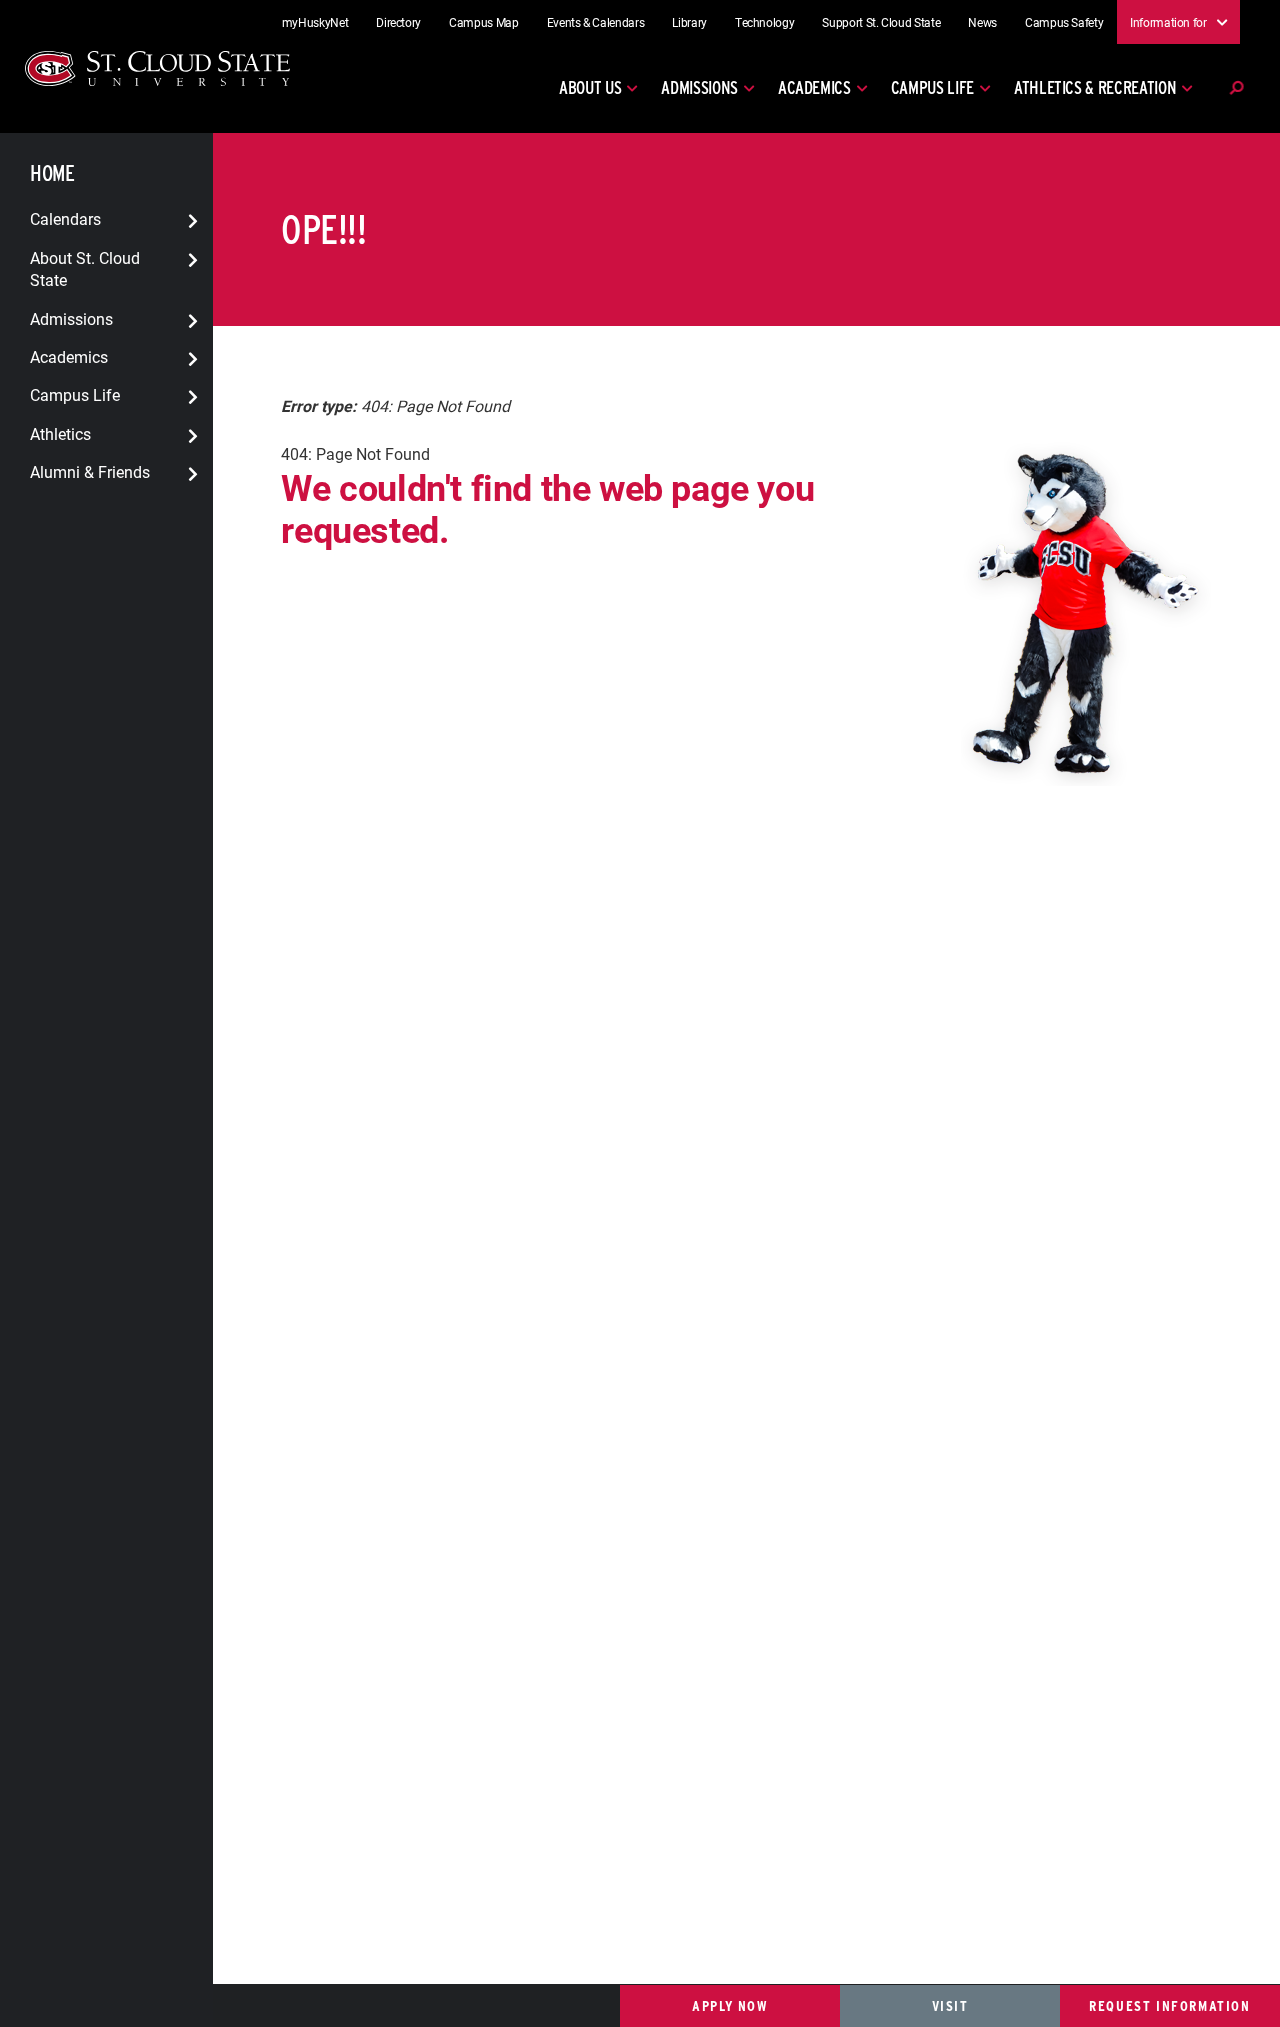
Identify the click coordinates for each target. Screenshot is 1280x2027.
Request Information (1169, 2005)
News (982, 22)
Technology (765, 22)
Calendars (65, 218)
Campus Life (932, 87)
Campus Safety (1064, 22)
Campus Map (484, 22)
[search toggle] (1235, 88)
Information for (1168, 21)
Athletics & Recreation (1095, 87)
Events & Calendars (596, 22)
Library (689, 22)
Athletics (60, 432)
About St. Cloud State (85, 267)
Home (52, 173)
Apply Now (729, 2005)
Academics (814, 87)
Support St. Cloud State (881, 22)
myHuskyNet (315, 22)
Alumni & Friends (90, 471)
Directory (398, 22)
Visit (950, 2005)
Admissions (699, 87)
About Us (590, 87)
